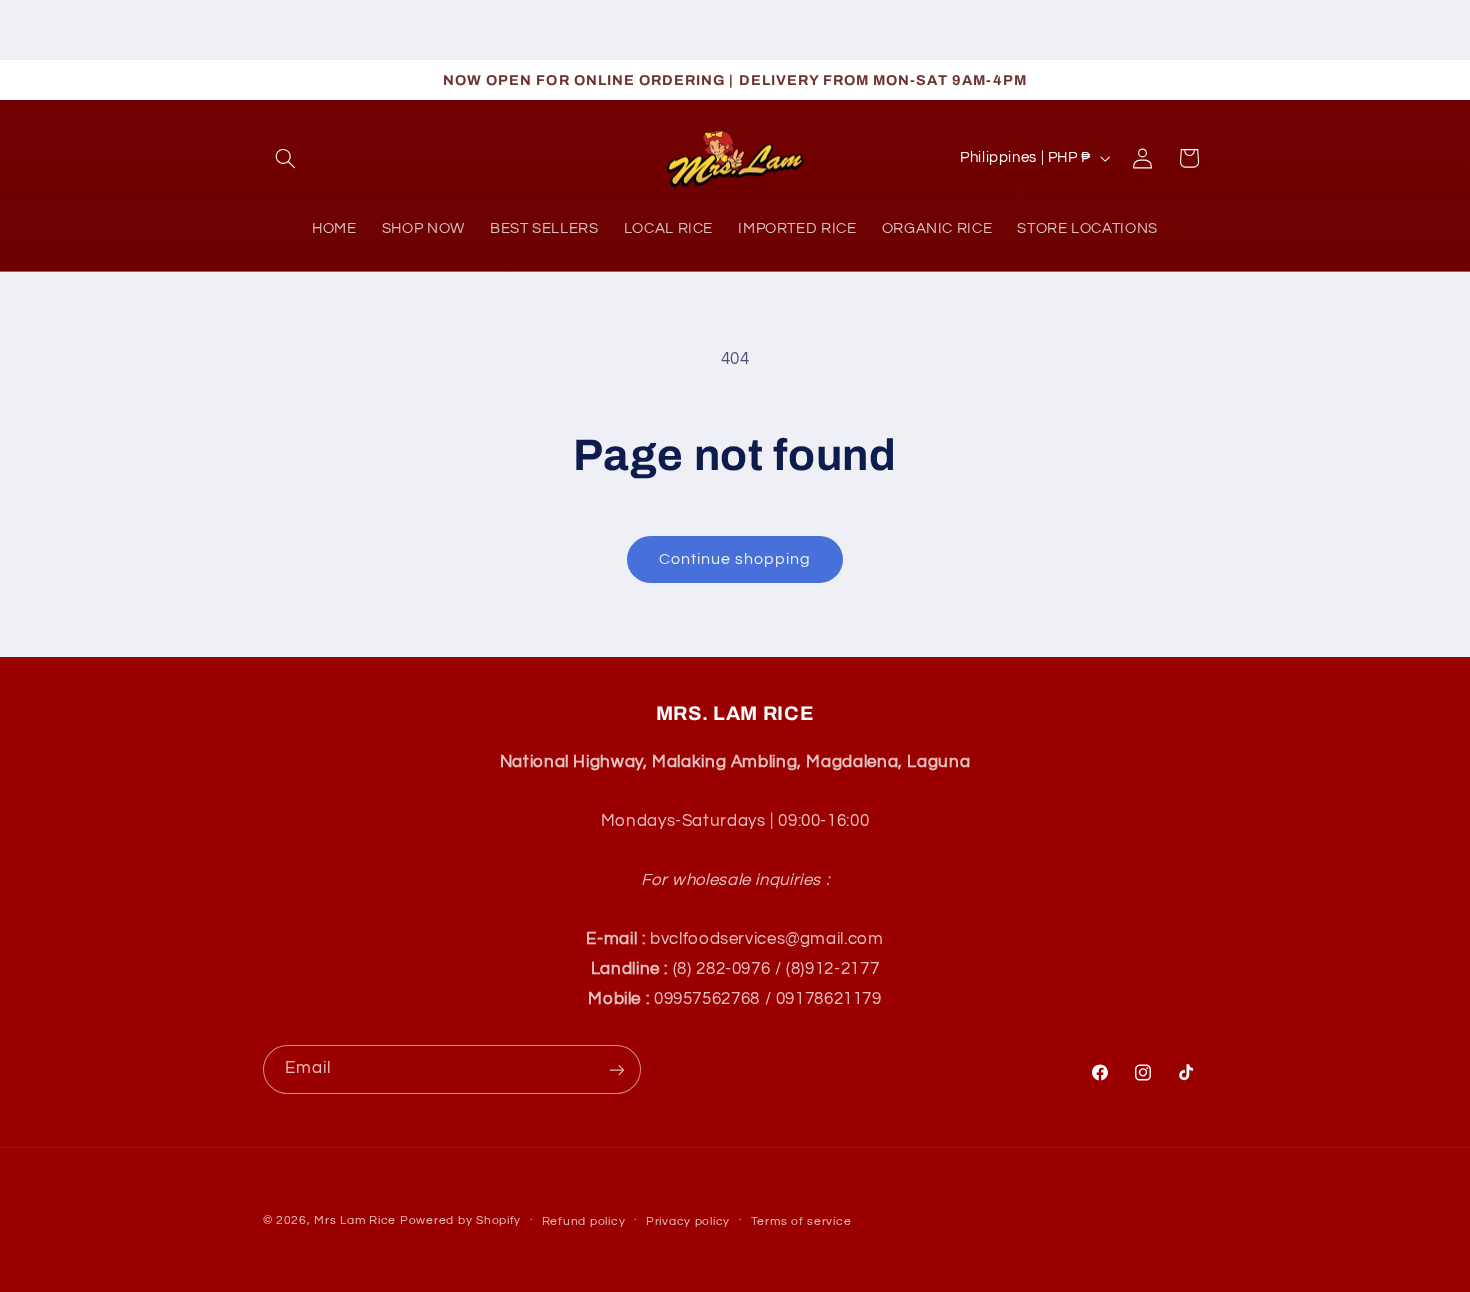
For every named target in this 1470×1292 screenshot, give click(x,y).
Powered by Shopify (460, 1220)
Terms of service (801, 1221)
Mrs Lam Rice (355, 1220)
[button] (286, 158)
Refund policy (584, 1221)
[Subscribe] (616, 1069)
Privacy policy (688, 1221)
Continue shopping (735, 559)
